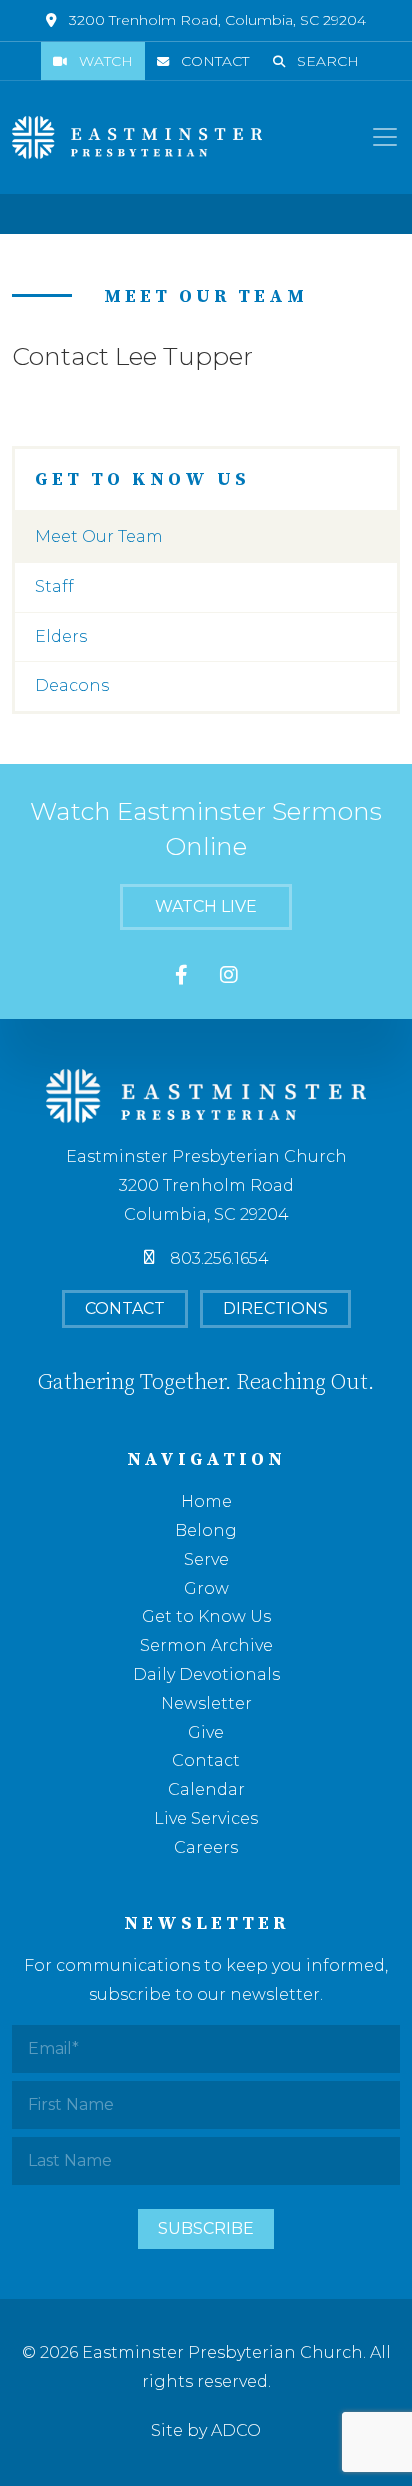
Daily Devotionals (206, 1674)
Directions (275, 1308)
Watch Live (206, 906)
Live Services (206, 1818)
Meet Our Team (99, 536)
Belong (206, 1530)
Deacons (72, 685)
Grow (206, 1588)
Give (206, 1732)
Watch (106, 61)
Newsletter (206, 1703)
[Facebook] (181, 976)
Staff (54, 586)
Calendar (206, 1789)
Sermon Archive (206, 1645)
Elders (61, 636)
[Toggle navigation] (385, 137)
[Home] (137, 137)
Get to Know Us (206, 1616)
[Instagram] (229, 976)
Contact (215, 61)
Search (328, 61)
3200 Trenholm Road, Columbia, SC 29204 (217, 20)
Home (206, 1501)
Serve (206, 1559)
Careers (206, 1847)
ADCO (236, 2430)
